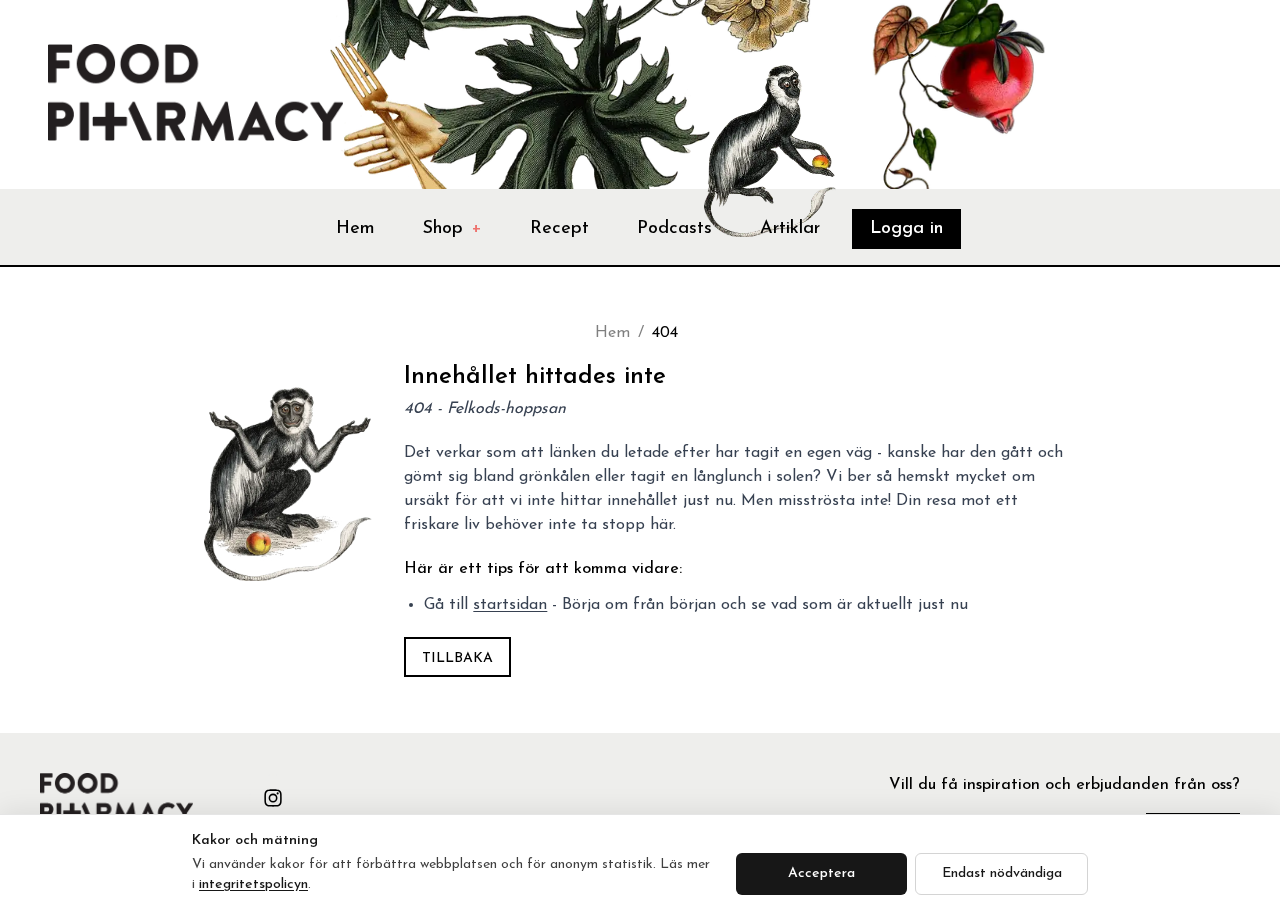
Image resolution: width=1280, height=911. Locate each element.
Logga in (906, 229)
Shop (452, 229)
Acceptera (821, 873)
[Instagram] (273, 798)
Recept (559, 229)
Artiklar (790, 229)
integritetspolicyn (253, 884)
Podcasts (674, 229)
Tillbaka (457, 658)
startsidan (510, 605)
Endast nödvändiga (1002, 873)
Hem (355, 229)
